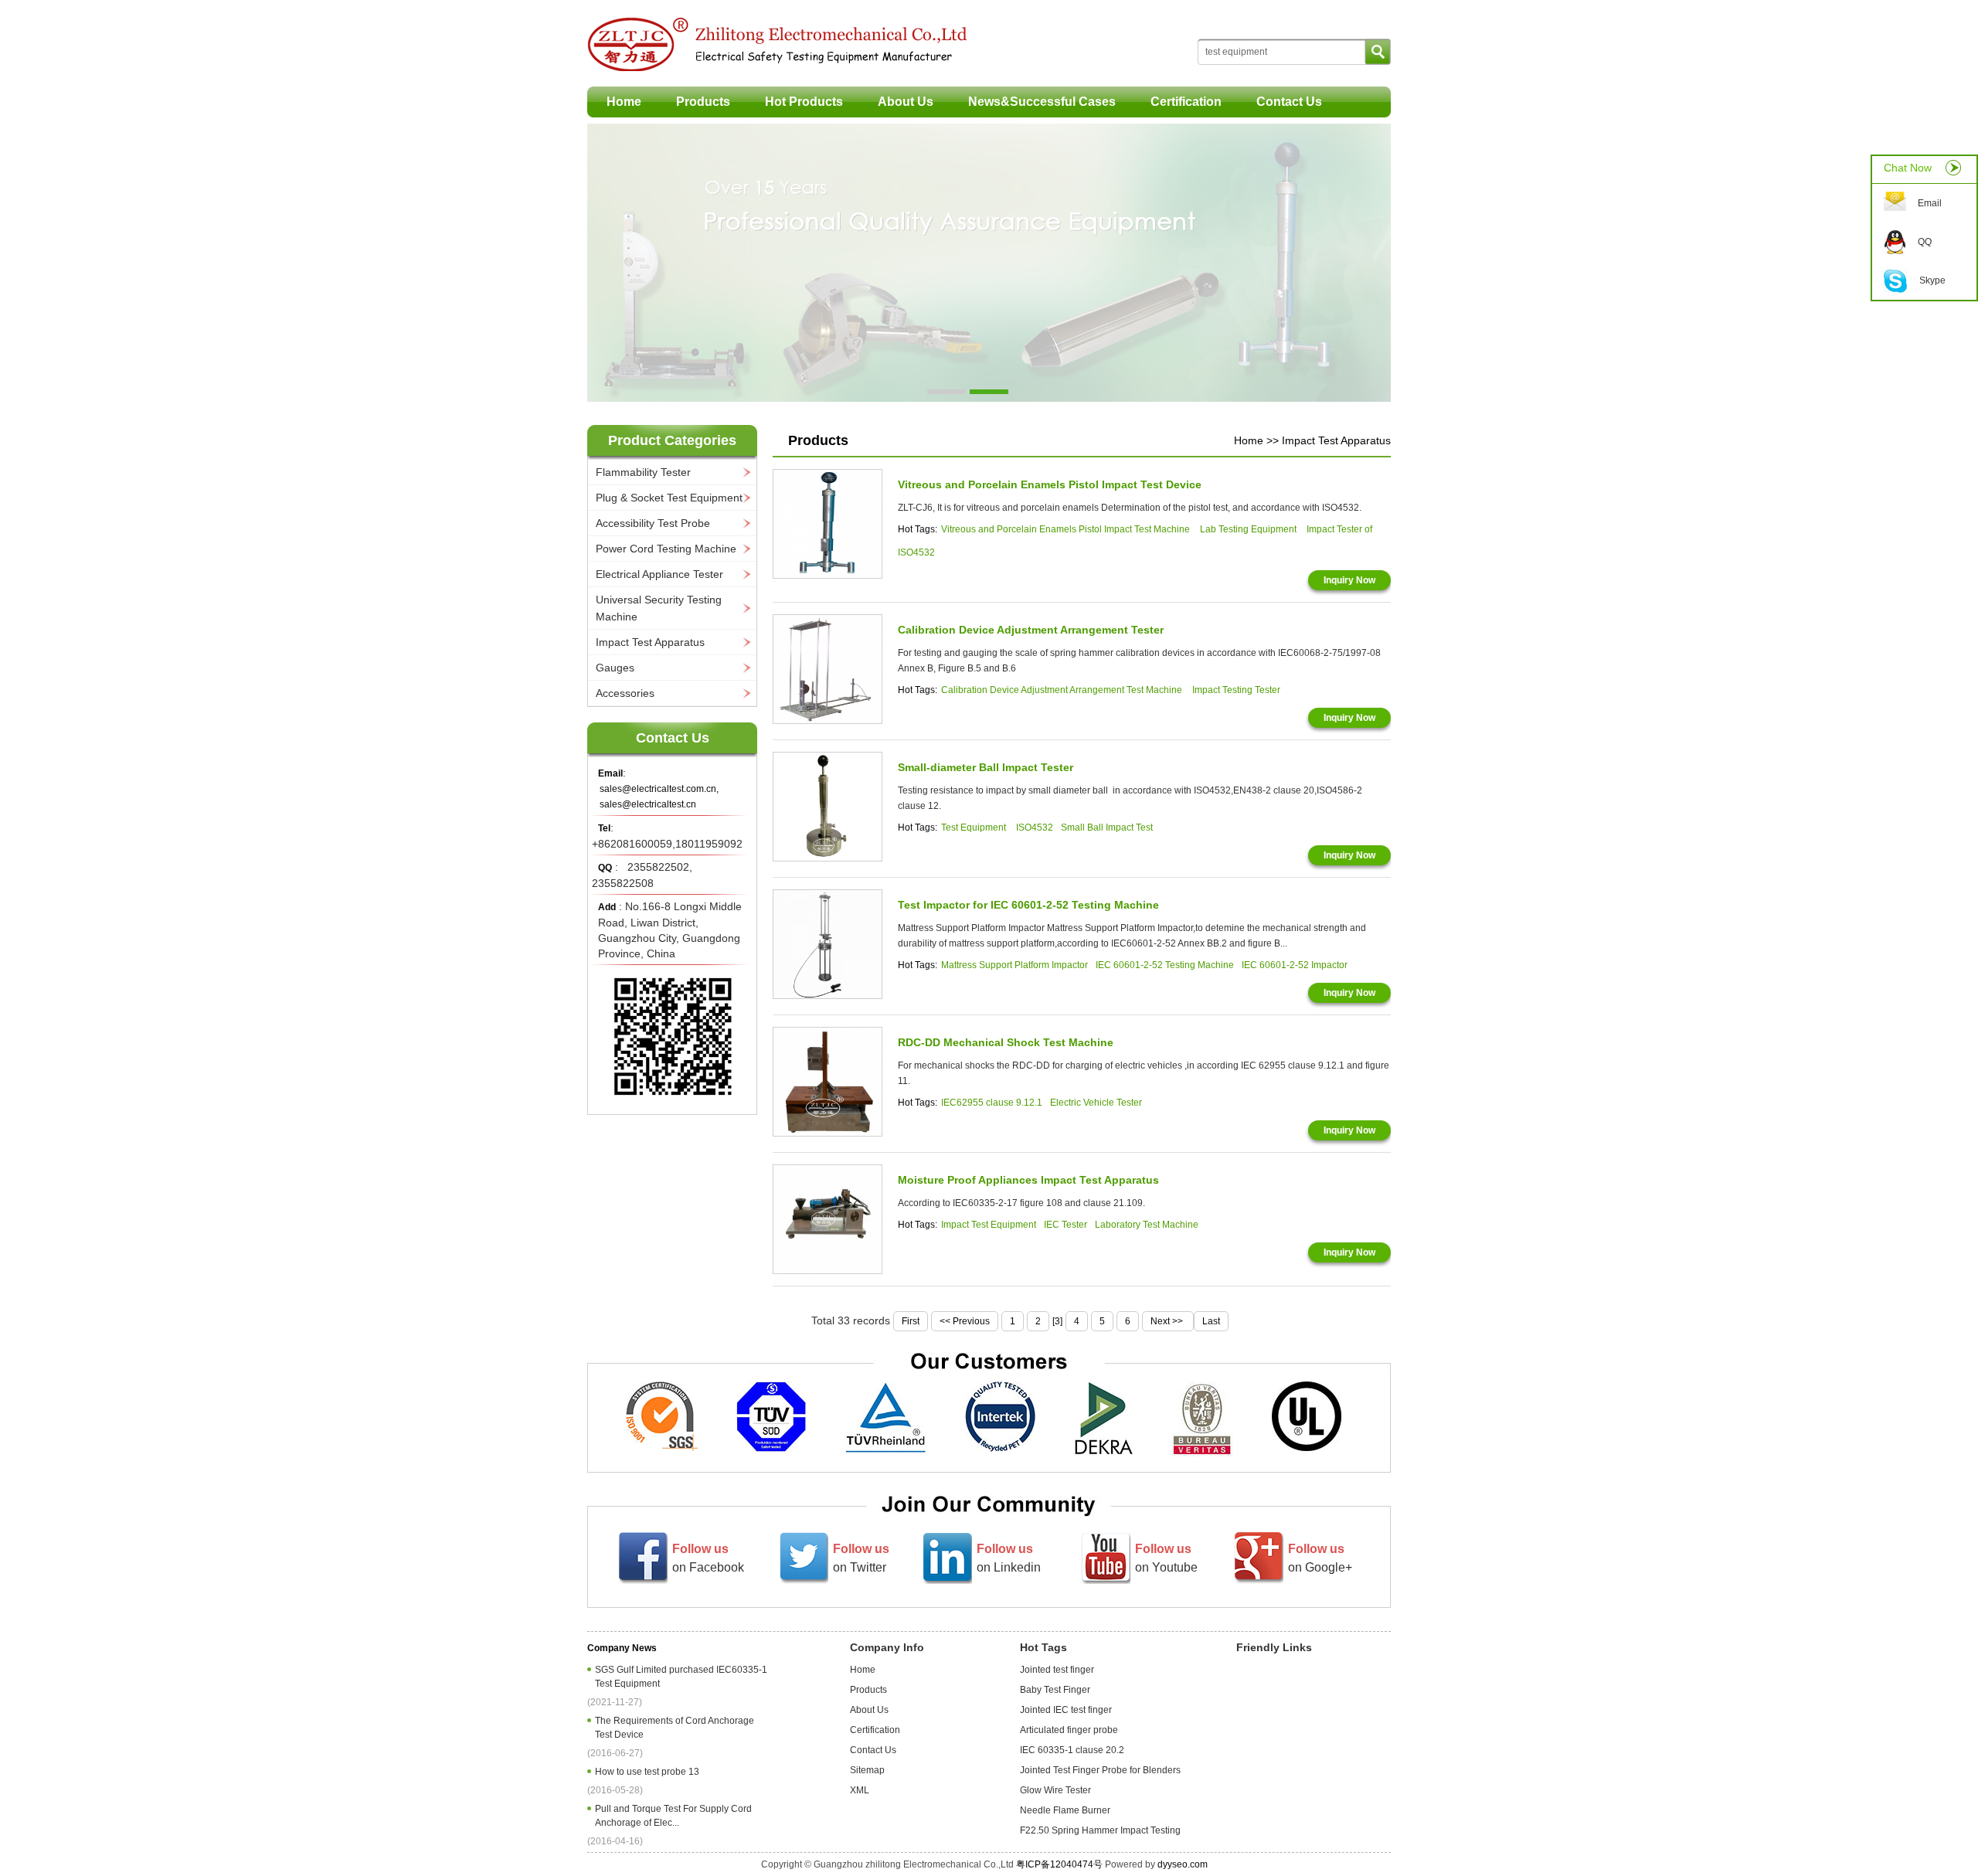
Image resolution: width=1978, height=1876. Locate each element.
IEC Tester (1065, 1225)
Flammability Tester (643, 472)
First (911, 1321)
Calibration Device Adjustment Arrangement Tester (1031, 630)
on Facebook (708, 1558)
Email (1930, 203)
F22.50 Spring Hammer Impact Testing (1100, 1830)
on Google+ (1320, 1558)
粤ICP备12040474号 (1059, 1864)
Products (703, 102)
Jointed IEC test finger (1066, 1710)
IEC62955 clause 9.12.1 (992, 1103)
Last (1211, 1321)
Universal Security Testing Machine (659, 608)
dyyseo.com (1183, 1864)
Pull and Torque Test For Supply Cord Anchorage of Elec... (673, 1816)
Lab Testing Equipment (1248, 529)
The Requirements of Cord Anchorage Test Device (675, 1728)
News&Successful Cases (1042, 102)
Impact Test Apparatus (650, 642)
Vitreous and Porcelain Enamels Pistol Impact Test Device (1050, 484)
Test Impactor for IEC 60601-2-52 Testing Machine (1028, 905)
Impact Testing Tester (1236, 690)
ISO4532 (1035, 828)
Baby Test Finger (1055, 1690)
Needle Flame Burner (1065, 1810)
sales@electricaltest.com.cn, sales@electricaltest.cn (659, 797)
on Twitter (861, 1558)
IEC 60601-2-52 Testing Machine (1165, 965)
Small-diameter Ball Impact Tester (986, 767)
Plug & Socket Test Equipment (669, 498)
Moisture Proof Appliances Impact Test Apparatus (1028, 1180)
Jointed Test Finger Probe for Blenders (1100, 1770)
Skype (1932, 280)
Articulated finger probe (1069, 1730)
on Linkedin (1009, 1558)
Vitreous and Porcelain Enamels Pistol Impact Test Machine (1067, 529)
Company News (622, 1648)
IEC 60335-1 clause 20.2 (1072, 1750)
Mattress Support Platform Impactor (1014, 965)
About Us (906, 102)
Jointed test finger (1057, 1670)
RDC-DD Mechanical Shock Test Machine (1006, 1042)
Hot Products (804, 102)
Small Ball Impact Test (1107, 828)
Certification (1186, 102)
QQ (1925, 242)
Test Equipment (975, 828)
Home (624, 102)
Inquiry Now (1349, 580)
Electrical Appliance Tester (659, 574)
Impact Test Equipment (989, 1225)
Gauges (615, 668)
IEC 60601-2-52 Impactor (1295, 965)
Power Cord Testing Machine (666, 549)
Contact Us (1289, 102)
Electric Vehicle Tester (1096, 1103)
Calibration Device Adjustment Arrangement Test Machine (1063, 690)
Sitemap (867, 1770)
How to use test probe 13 (649, 1772)
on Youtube (1166, 1558)
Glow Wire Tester (1055, 1790)
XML (860, 1790)
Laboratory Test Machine (1147, 1225)
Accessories (625, 693)
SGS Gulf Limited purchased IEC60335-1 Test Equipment (681, 1677)
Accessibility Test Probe (653, 523)
